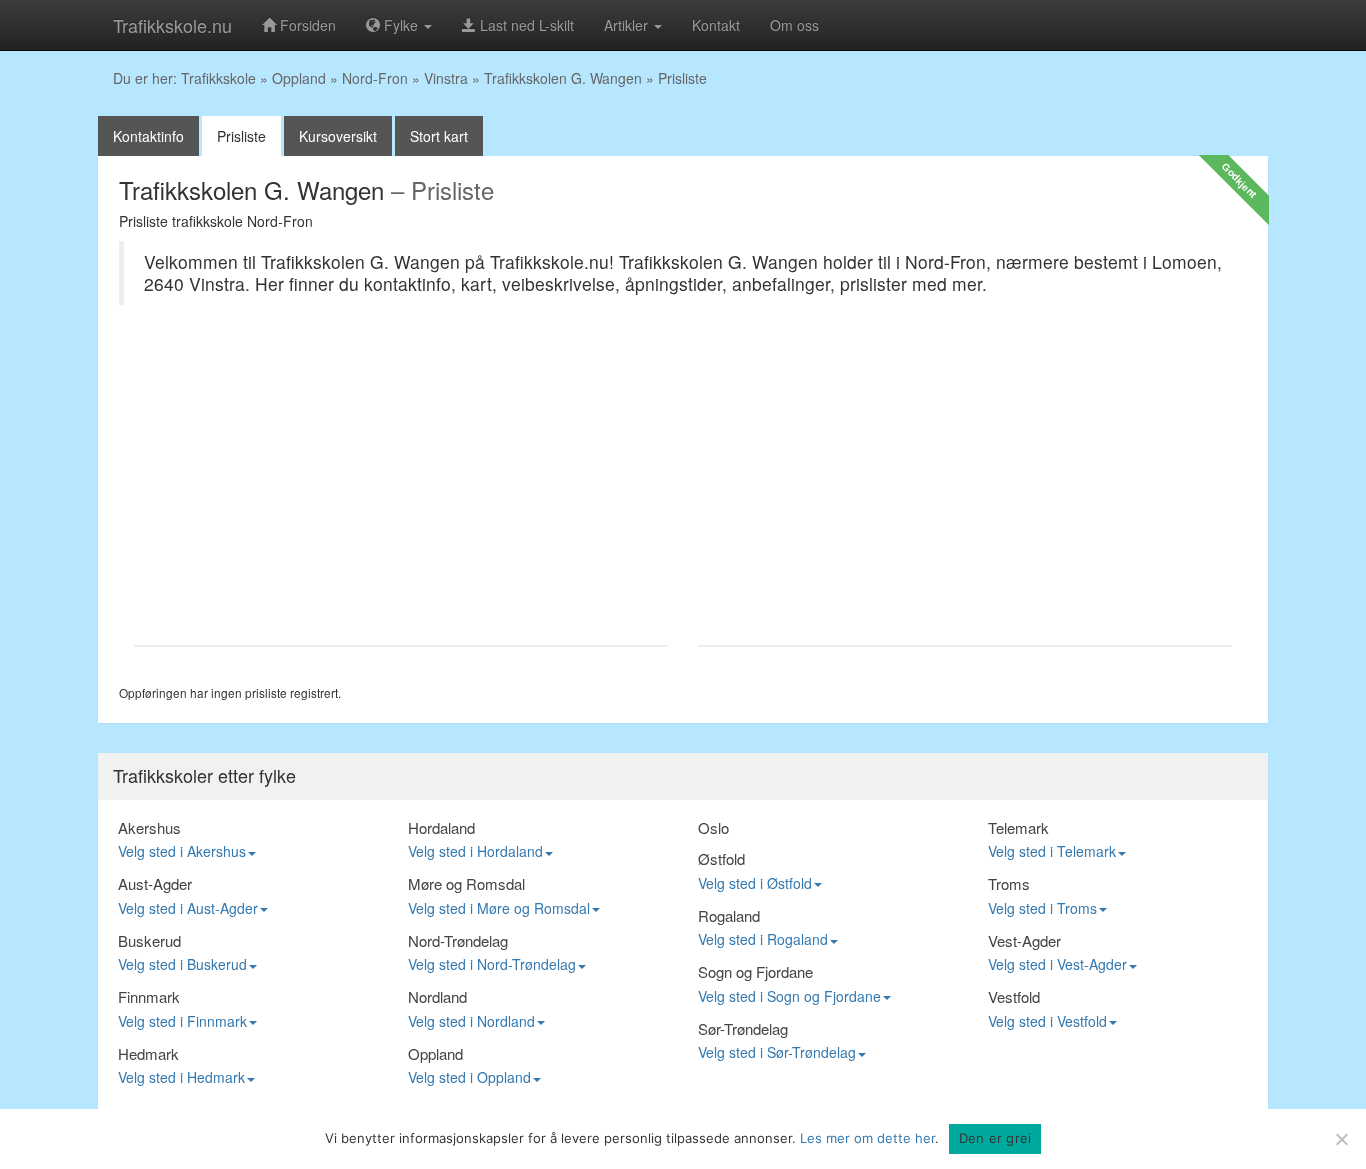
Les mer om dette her (867, 1138)
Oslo (713, 827)
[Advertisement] (401, 485)
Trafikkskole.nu (172, 25)
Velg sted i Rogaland (763, 939)
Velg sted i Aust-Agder (188, 908)
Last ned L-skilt (525, 25)
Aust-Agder (155, 883)
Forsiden (306, 25)
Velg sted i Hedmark (181, 1077)
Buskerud (149, 940)
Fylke (401, 25)
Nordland (437, 996)
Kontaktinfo (148, 136)
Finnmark (149, 996)
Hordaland (441, 827)
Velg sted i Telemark (1052, 851)
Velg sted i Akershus (182, 851)
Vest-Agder (1024, 940)
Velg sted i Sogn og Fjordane (789, 996)
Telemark (1018, 827)
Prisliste (241, 136)
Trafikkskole (218, 78)
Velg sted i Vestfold (1047, 1021)
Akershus (149, 827)
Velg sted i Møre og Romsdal (499, 908)
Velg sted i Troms (1042, 908)
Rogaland (729, 915)
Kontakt (716, 25)
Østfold (721, 858)
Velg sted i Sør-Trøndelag (777, 1052)
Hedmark (148, 1053)
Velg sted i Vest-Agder (1057, 964)
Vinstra (446, 78)
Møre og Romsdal (466, 883)
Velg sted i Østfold (755, 883)
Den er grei (995, 1138)
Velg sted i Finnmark (182, 1021)
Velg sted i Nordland (471, 1021)
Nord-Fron (375, 78)
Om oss (794, 25)
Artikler (628, 25)
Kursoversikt (338, 136)
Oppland (299, 78)
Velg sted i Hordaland (475, 851)
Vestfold (1014, 996)
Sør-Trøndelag (743, 1028)
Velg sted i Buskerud (182, 964)
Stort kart (439, 136)
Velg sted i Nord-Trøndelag (492, 964)
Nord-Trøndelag (458, 940)
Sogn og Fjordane (755, 971)
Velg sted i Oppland (469, 1077)
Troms (1009, 883)
